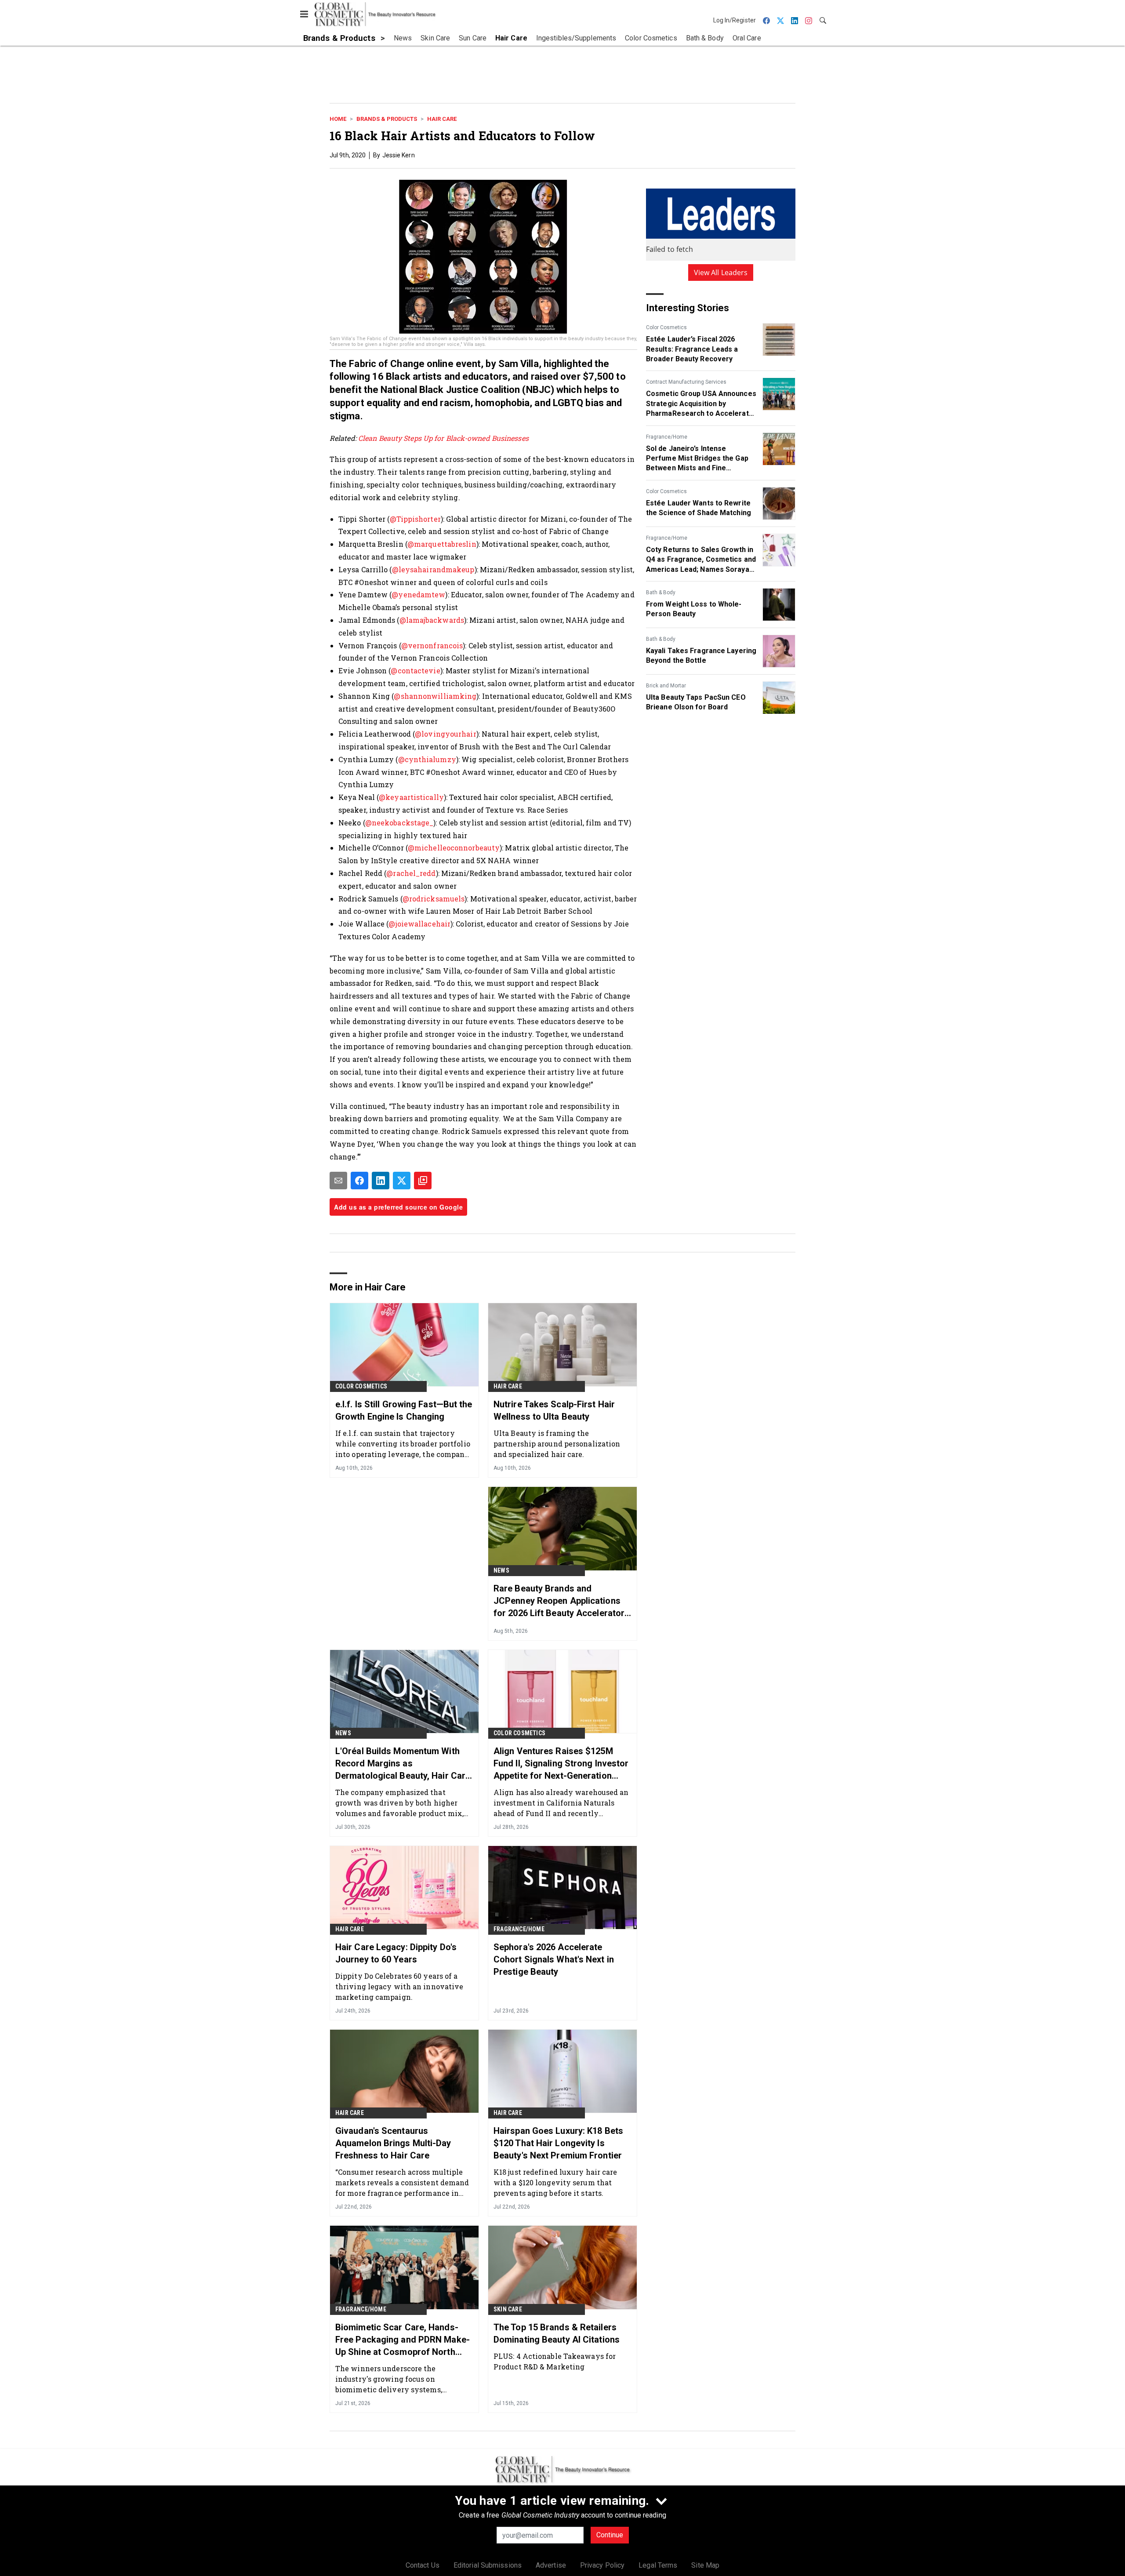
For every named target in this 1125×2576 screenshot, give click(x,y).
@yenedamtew (418, 594)
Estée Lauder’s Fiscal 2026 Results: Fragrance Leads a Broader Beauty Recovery (692, 349)
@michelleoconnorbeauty (454, 848)
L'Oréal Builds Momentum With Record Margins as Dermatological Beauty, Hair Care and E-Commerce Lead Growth (403, 1764)
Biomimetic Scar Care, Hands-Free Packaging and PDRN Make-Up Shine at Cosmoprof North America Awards (403, 2340)
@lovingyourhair (446, 734)
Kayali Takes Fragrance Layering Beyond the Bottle (701, 656)
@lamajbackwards (432, 620)
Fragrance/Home (667, 437)
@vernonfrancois (432, 645)
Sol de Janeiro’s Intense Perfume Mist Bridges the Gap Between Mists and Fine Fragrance (697, 459)
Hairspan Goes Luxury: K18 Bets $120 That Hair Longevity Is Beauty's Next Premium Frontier (558, 2143)
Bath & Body (661, 592)
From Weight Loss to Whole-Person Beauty (694, 609)
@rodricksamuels (434, 899)
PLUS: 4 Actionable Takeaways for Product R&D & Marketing (555, 2361)
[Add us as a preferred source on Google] (423, 1181)
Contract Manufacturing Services (686, 382)
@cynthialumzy (427, 759)
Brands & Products (387, 119)
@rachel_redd (411, 873)
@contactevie (415, 670)
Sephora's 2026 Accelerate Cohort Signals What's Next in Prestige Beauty (554, 1959)
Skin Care (508, 2309)
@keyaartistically (411, 797)
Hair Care (442, 119)
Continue (610, 2535)
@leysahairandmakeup (433, 569)
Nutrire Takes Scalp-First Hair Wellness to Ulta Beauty (554, 1410)
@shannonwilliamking (435, 696)
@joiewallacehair (419, 924)
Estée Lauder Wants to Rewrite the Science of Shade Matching (699, 508)
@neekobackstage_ (399, 823)
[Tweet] (402, 1181)
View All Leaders (721, 272)
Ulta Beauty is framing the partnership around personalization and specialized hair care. (557, 1444)
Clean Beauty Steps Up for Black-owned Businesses (443, 438)
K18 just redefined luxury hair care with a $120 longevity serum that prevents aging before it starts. (555, 2182)
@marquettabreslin (442, 544)
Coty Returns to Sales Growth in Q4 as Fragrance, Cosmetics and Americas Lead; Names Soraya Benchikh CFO (701, 560)
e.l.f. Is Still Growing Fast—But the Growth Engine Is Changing (404, 1410)
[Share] (359, 1181)
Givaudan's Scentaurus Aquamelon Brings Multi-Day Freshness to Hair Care (393, 2143)
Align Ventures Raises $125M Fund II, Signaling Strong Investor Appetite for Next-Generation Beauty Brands (561, 1764)
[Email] (338, 1181)
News (501, 1570)
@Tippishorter (415, 519)
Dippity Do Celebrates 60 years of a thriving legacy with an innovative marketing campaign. (399, 1986)
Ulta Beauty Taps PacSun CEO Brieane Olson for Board (696, 702)
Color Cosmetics (666, 327)
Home (338, 119)
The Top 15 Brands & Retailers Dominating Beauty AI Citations (557, 2333)
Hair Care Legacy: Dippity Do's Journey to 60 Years (396, 1953)
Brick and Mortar (666, 686)
